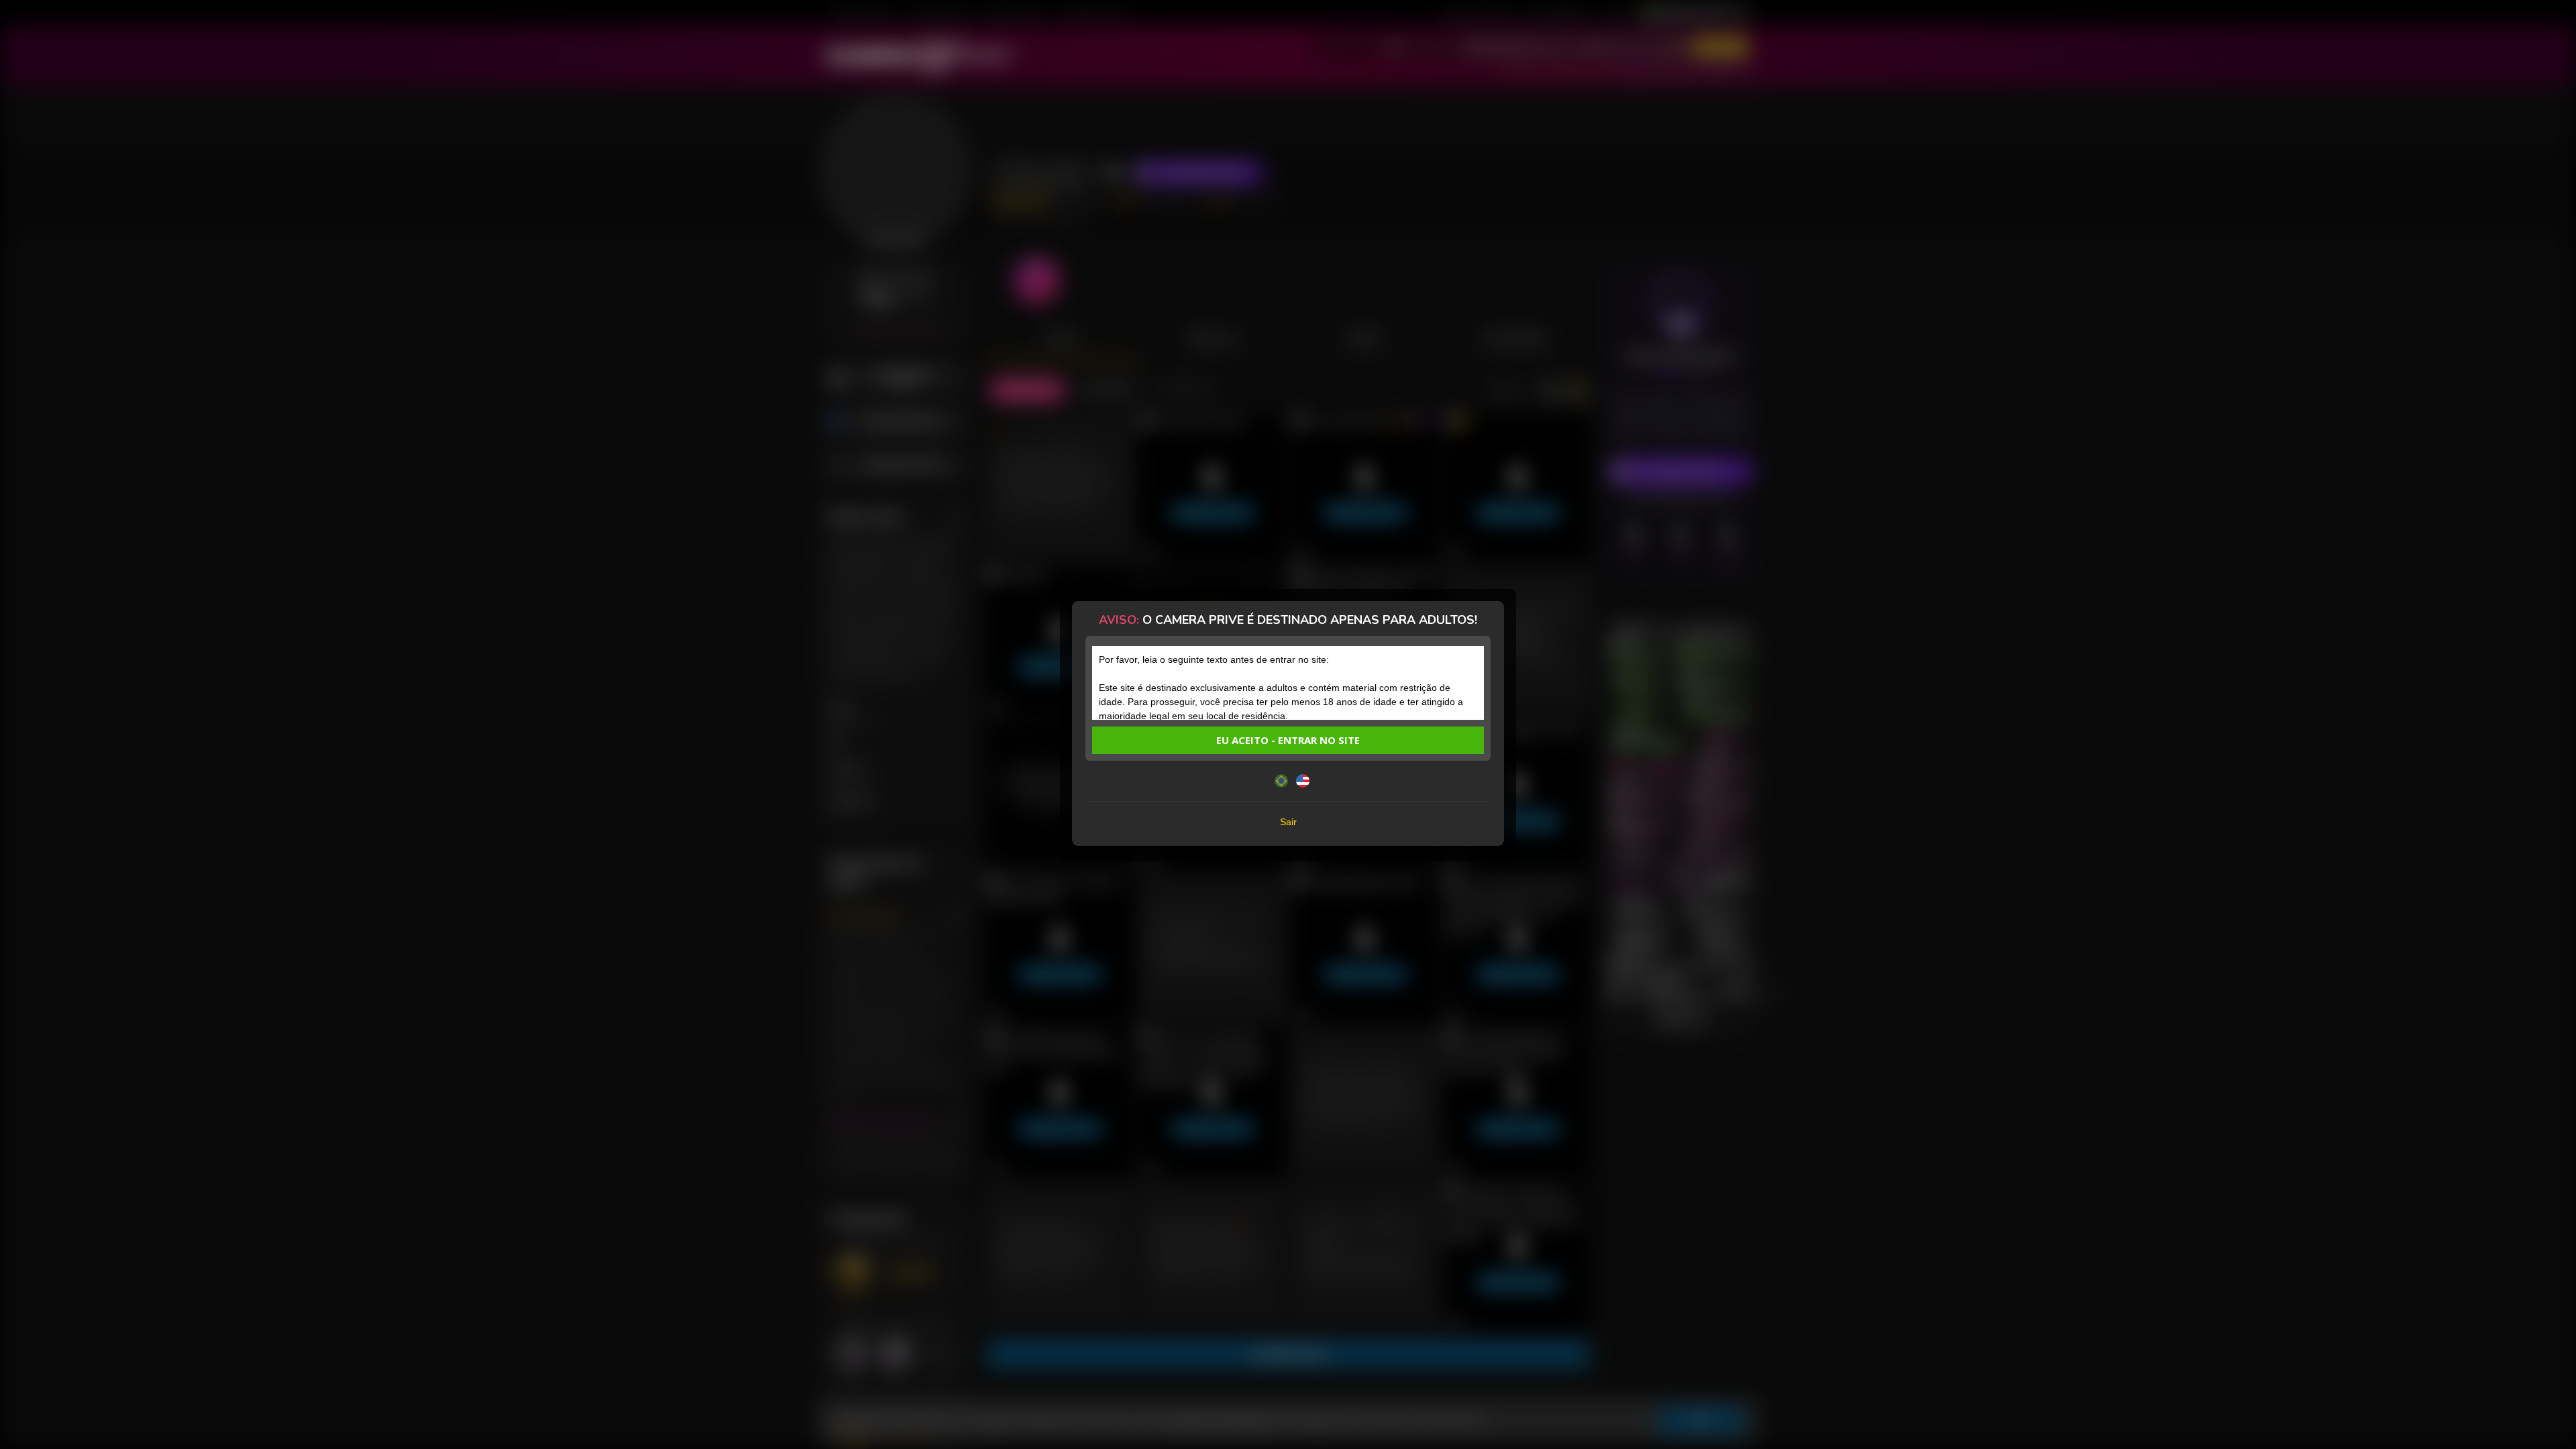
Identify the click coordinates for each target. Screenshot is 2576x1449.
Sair (1288, 822)
